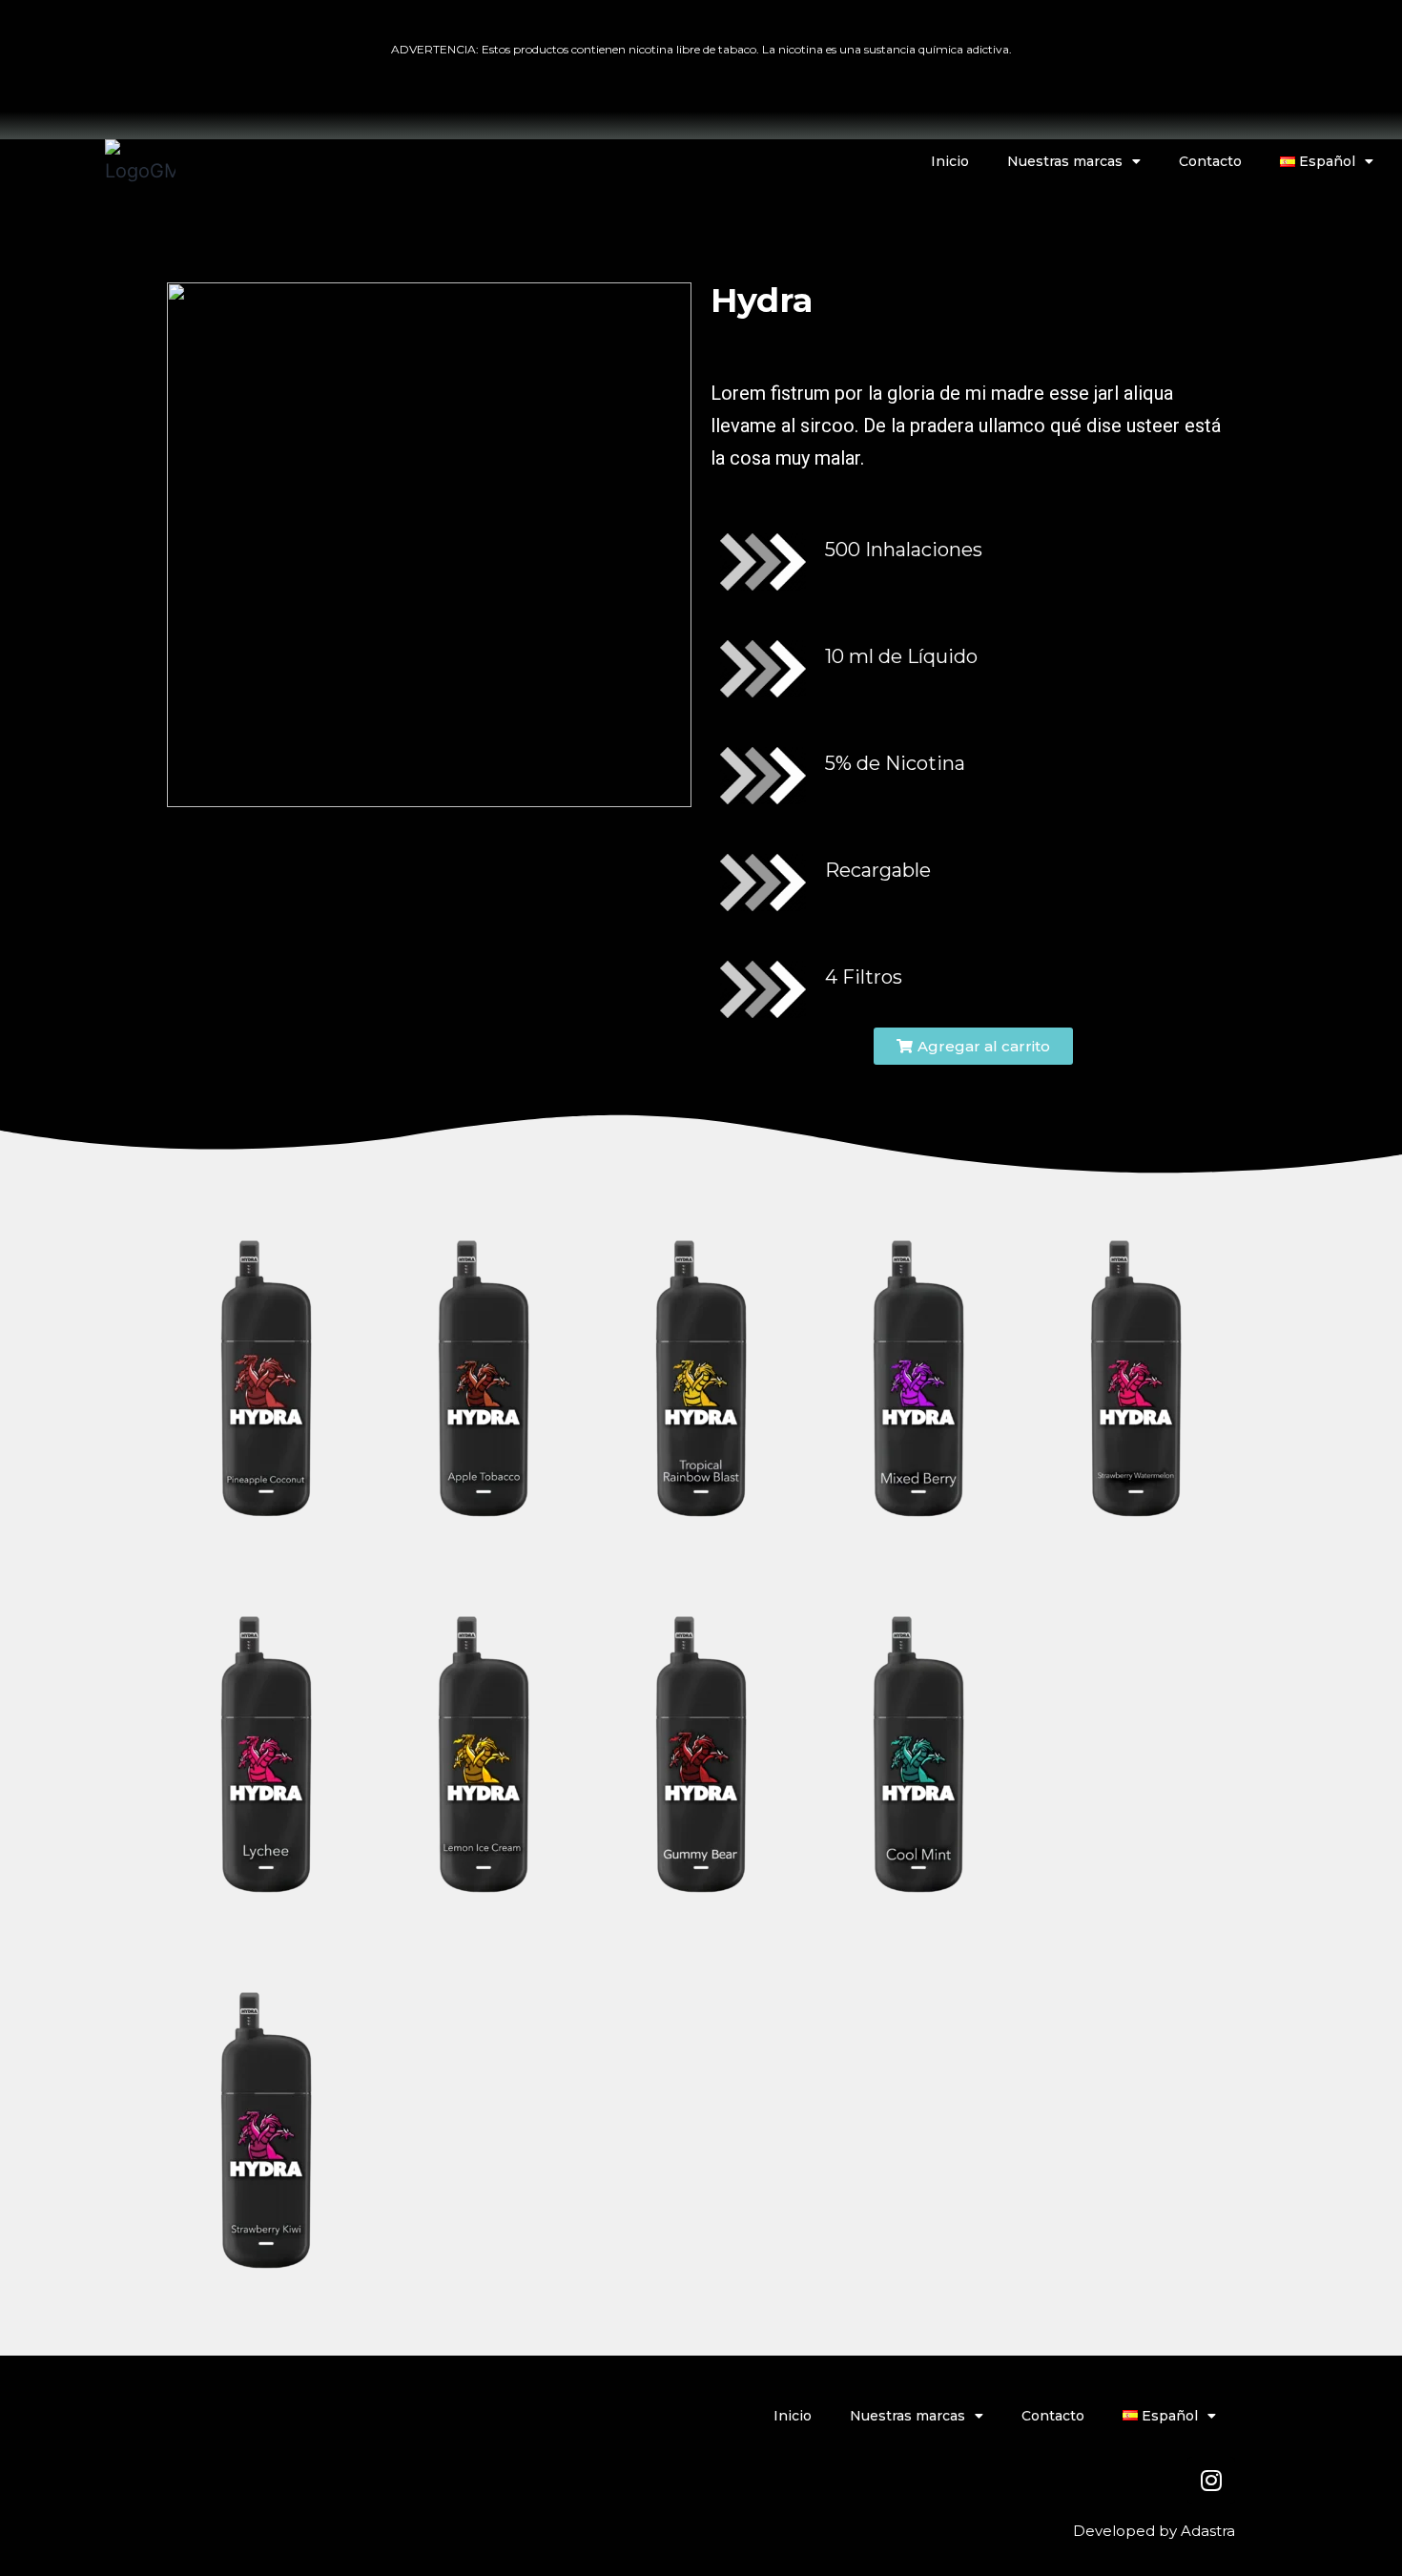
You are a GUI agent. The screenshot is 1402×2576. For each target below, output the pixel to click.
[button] (973, 1046)
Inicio (950, 161)
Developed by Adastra (1154, 2531)
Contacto (1210, 161)
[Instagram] (1211, 2481)
